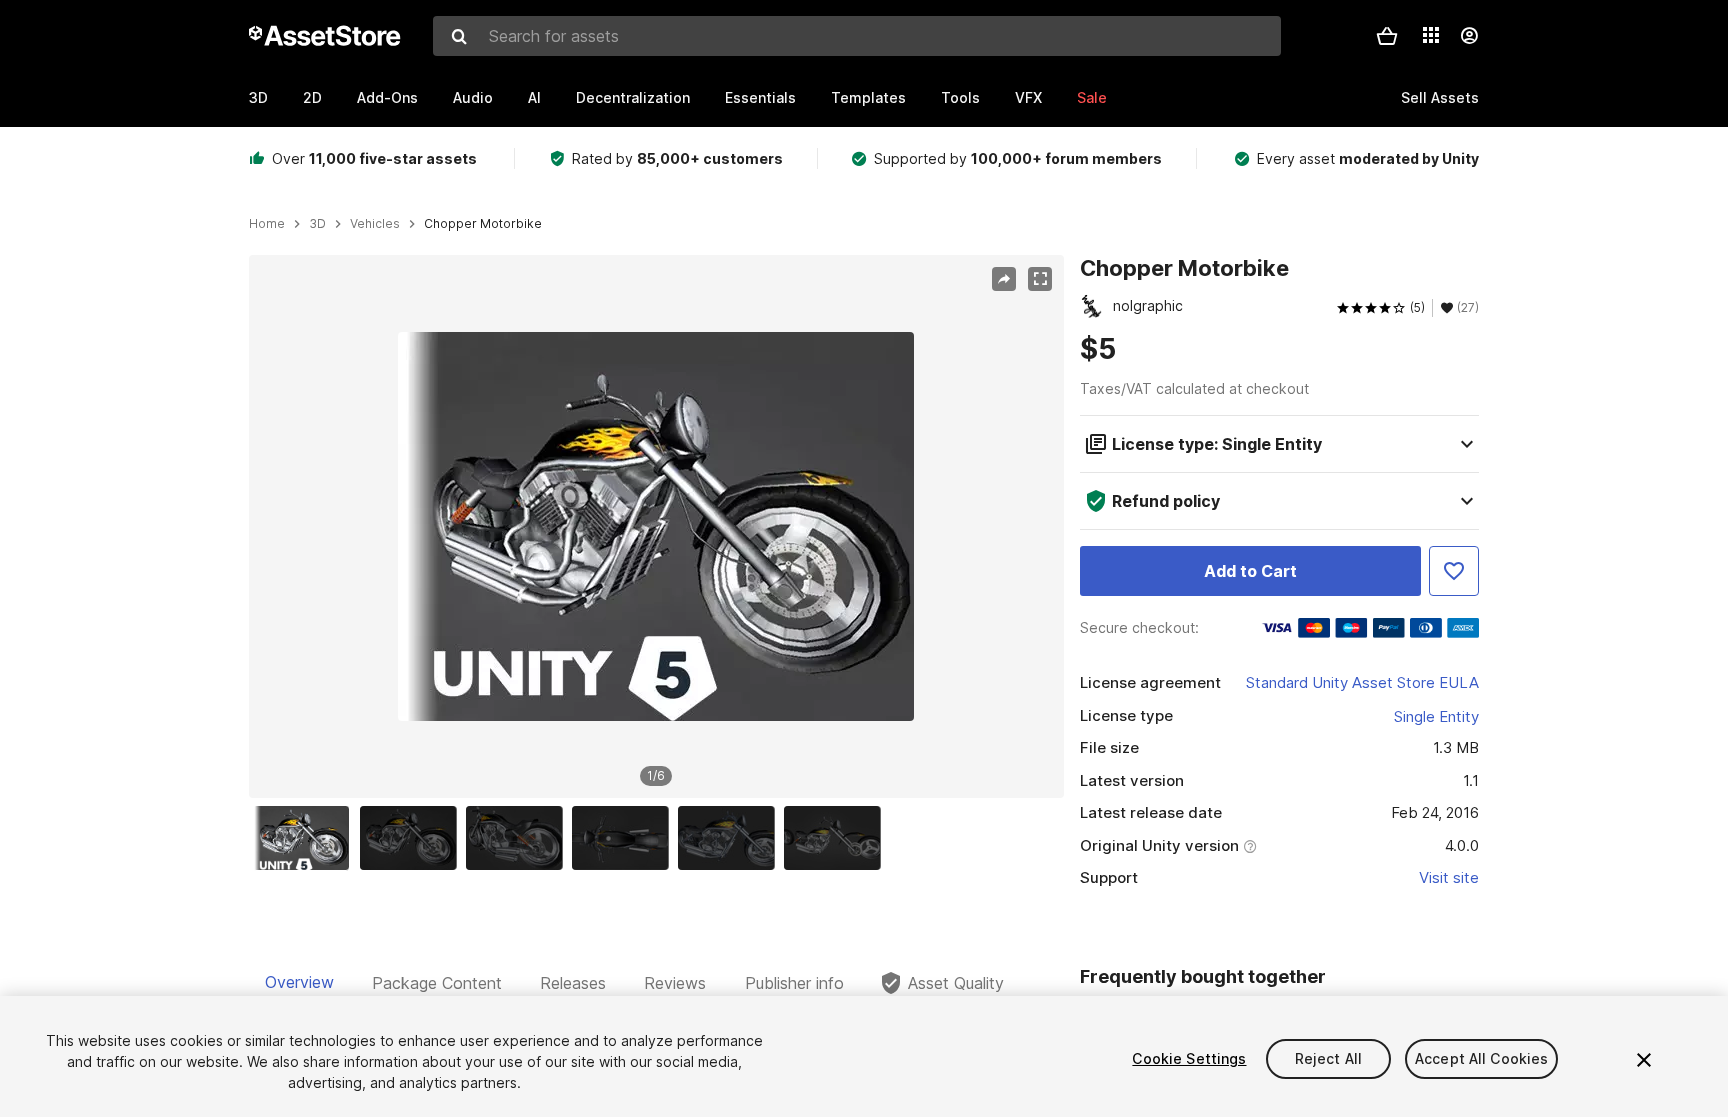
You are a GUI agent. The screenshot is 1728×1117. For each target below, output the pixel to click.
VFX (1028, 97)
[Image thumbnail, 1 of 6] (306, 838)
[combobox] (857, 36)
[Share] (1004, 279)
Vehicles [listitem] (375, 224)
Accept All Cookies (1482, 1058)
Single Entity (1436, 716)
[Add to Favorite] (1454, 571)
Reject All (1328, 1058)
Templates (868, 97)
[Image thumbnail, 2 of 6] (413, 838)
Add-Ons (387, 97)
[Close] (1644, 1060)
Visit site (1449, 877)
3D (258, 97)
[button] (1387, 36)
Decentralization (633, 97)
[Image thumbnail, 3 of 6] (519, 838)
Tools (960, 97)
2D (312, 97)
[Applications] (1431, 35)
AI (534, 97)
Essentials (760, 97)
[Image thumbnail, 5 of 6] (731, 838)
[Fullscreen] (1040, 279)
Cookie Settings (1189, 1058)
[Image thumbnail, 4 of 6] (625, 838)
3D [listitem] (317, 224)
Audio (473, 97)
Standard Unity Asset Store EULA (1362, 682)
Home (267, 224)
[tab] (299, 983)
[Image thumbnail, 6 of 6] (837, 838)
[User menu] (1469, 36)
